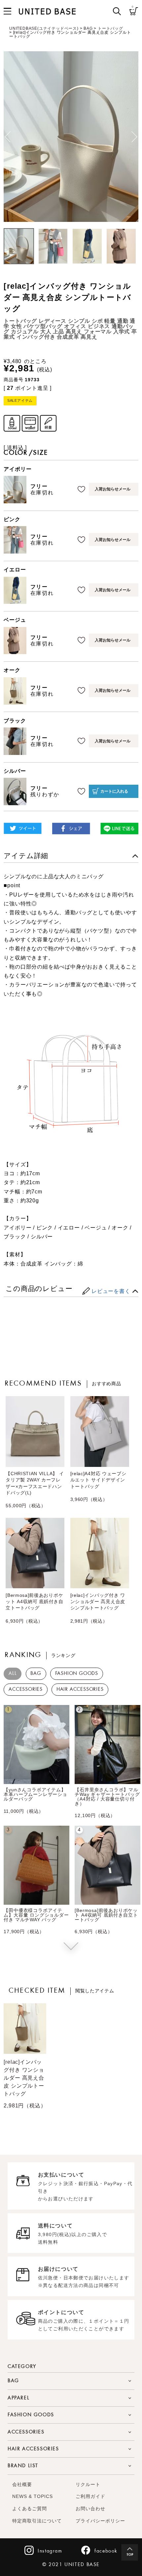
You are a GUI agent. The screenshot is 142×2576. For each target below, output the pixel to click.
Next (134, 137)
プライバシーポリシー (100, 2521)
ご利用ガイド (90, 2496)
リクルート (88, 2485)
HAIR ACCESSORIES (80, 1689)
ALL (13, 1674)
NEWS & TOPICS (33, 2496)
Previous (8, 137)
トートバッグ (110, 28)
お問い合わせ (90, 2509)
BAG (88, 28)
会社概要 (22, 2485)
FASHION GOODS (77, 1674)
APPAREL (18, 2398)
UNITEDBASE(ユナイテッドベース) (44, 28)
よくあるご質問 (30, 2509)
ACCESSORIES (26, 1689)
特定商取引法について (37, 2521)
